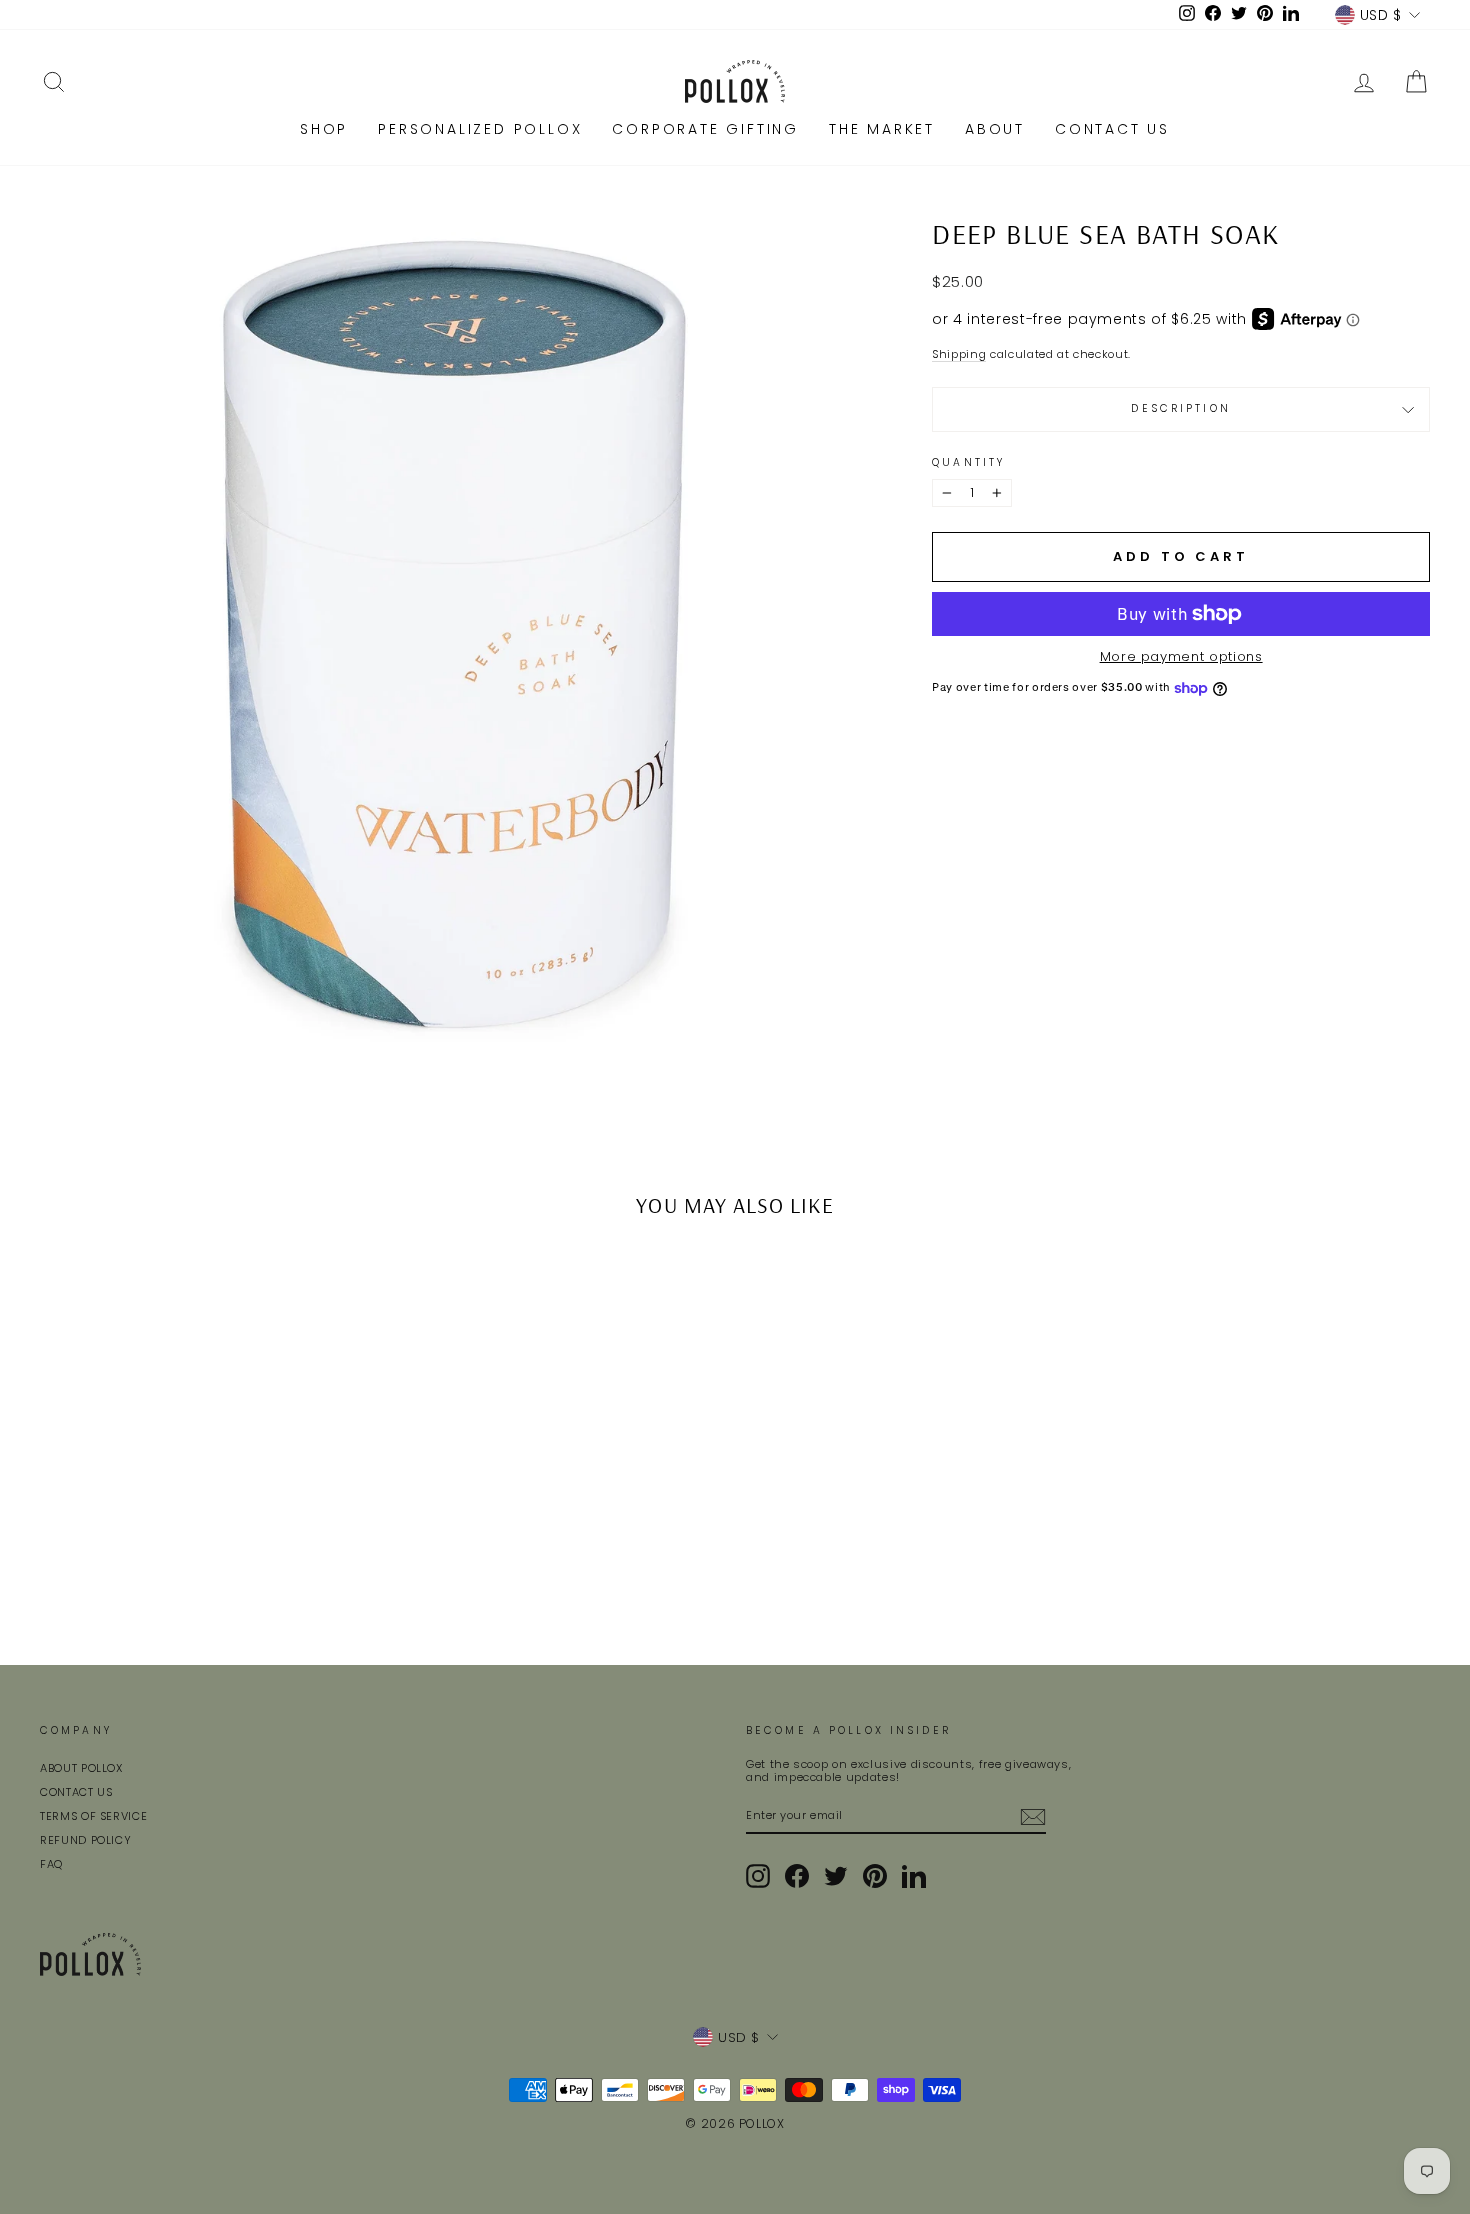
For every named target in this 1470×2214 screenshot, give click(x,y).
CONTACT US (1112, 129)
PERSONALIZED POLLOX (480, 129)
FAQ (51, 1864)
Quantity (968, 463)
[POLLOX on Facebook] (797, 1876)
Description (1180, 408)
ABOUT (995, 129)
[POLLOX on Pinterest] (875, 1876)
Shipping (959, 355)
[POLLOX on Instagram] (758, 1876)
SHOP (324, 129)
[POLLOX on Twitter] (836, 1876)
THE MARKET (882, 129)
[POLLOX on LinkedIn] (914, 1876)
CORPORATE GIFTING (705, 129)
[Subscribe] (1033, 1817)
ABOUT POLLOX (81, 1768)
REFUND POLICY (85, 1840)
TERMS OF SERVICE (93, 1816)
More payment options (1181, 657)
